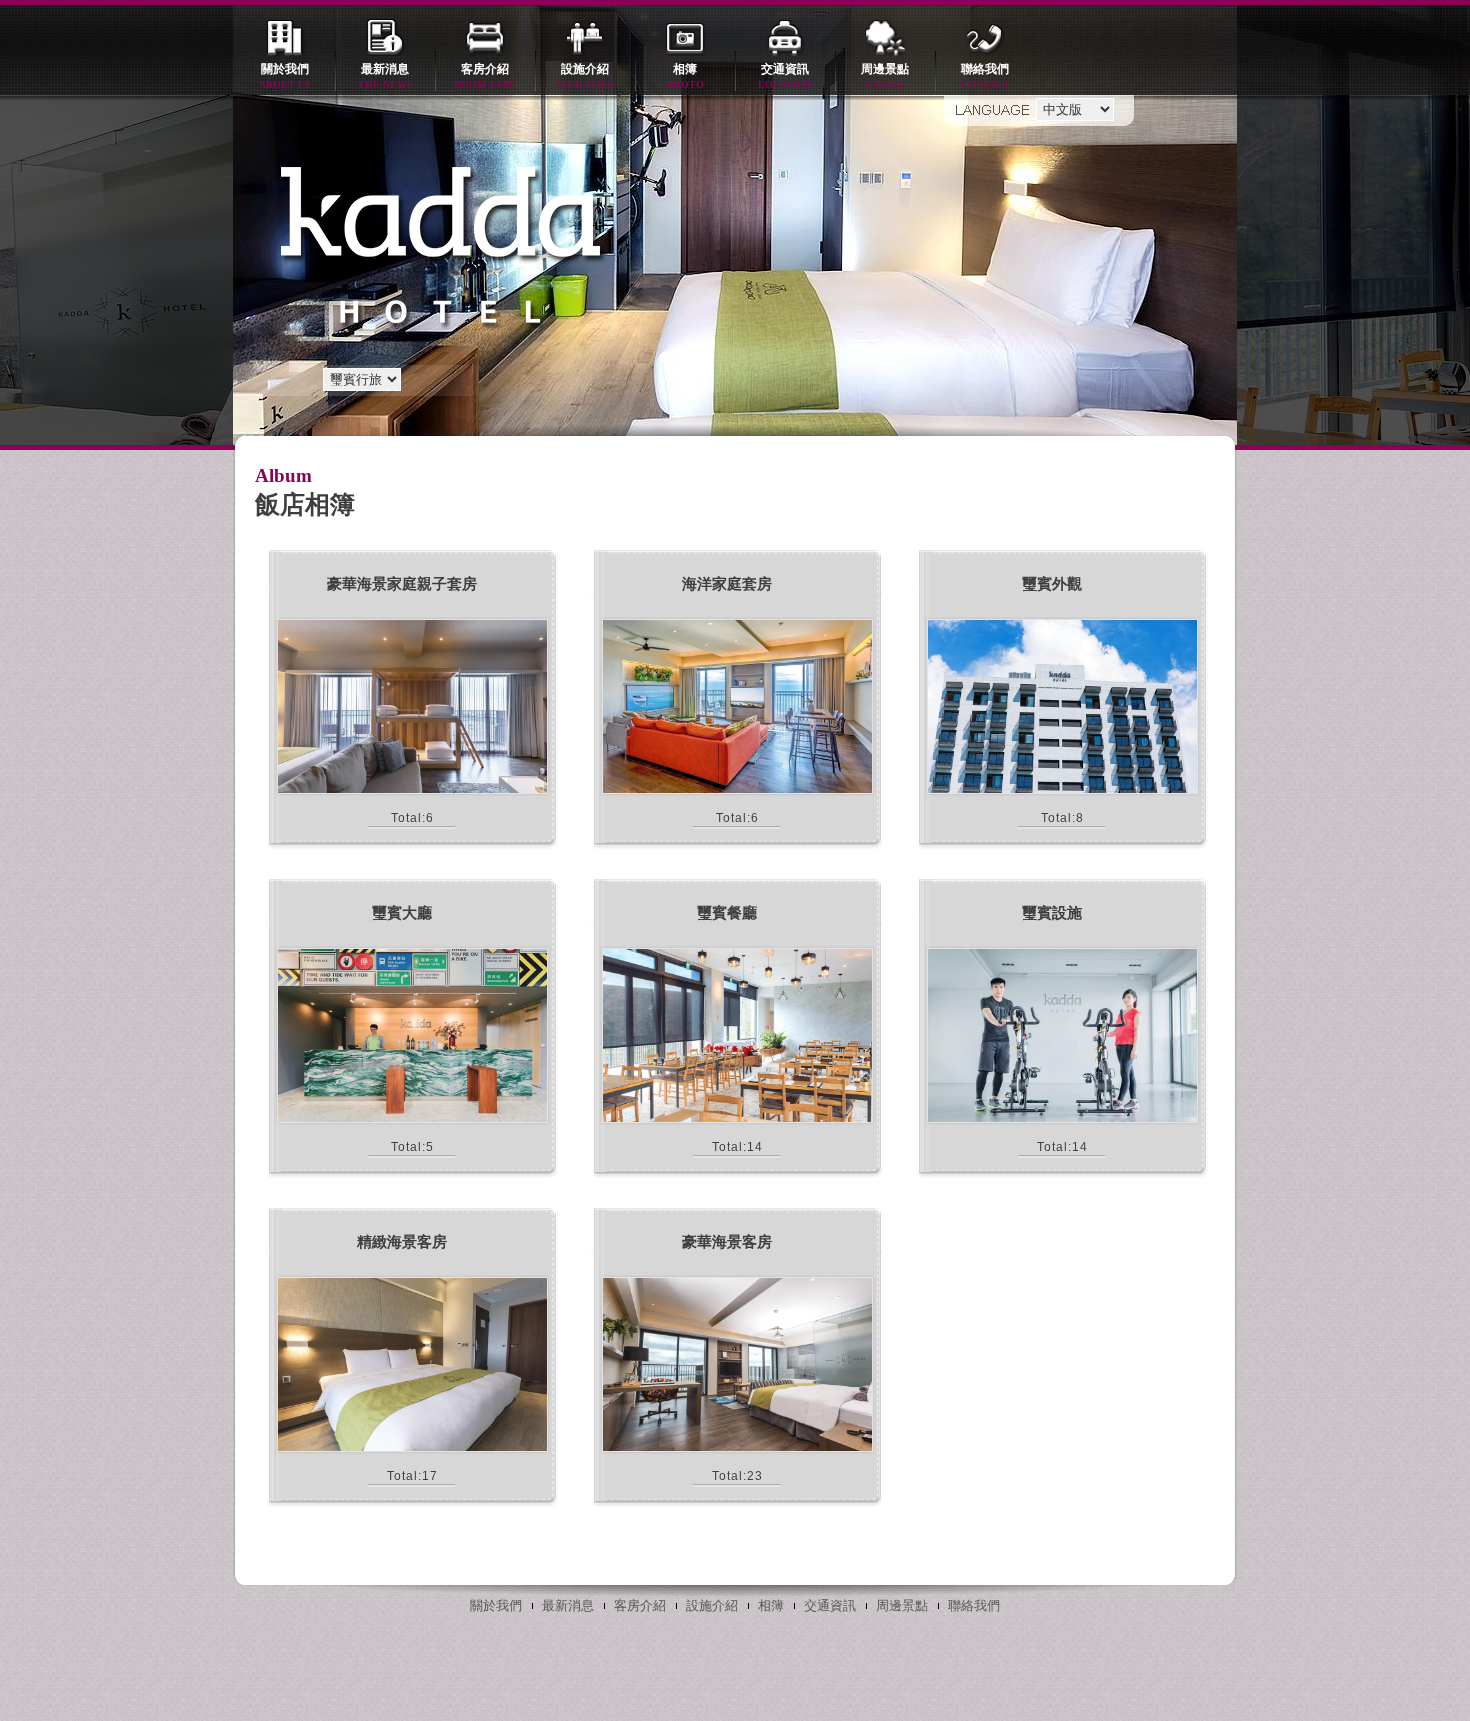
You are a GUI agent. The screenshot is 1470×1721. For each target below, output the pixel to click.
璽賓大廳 (402, 913)
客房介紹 (485, 76)
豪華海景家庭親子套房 (402, 584)
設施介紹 (585, 76)
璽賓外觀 (1052, 584)
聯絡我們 (985, 76)
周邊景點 (885, 76)
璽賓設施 (1052, 913)
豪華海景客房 (727, 1242)
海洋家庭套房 (727, 584)
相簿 (685, 76)
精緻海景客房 (402, 1242)
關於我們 (285, 76)
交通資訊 (785, 76)
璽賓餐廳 (727, 913)
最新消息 (385, 76)
